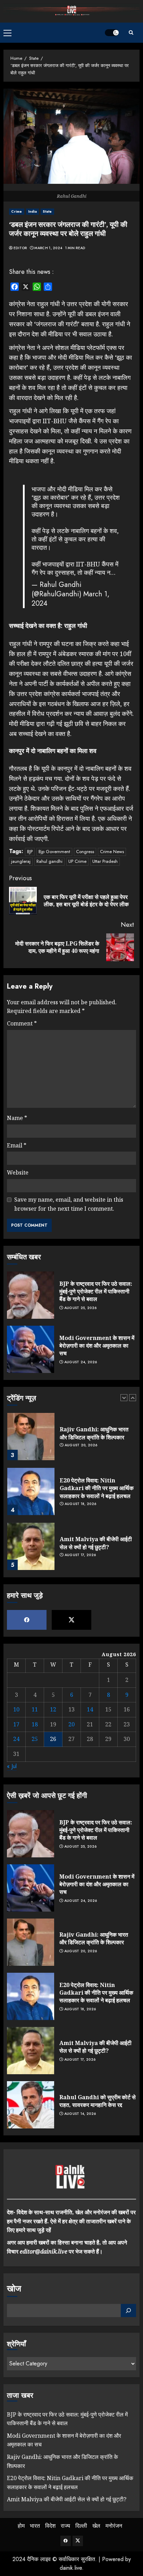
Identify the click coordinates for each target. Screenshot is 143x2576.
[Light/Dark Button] (112, 33)
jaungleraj (21, 861)
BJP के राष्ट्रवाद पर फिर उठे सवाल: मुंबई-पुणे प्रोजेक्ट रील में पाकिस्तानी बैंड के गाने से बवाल (96, 1291)
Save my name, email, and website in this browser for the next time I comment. (69, 1204)
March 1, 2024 (48, 248)
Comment (22, 1023)
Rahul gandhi (49, 861)
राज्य (65, 2526)
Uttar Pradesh (105, 861)
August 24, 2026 (81, 1362)
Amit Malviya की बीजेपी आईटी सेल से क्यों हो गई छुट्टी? (96, 1543)
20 (71, 1724)
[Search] (131, 32)
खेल (96, 2526)
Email (17, 1145)
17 (16, 1724)
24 (16, 1739)
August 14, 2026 (80, 2114)
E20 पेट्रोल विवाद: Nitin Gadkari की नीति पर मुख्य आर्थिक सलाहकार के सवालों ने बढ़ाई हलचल (97, 1488)
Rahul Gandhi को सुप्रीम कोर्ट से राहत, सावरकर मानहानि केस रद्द (98, 2101)
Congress (85, 852)
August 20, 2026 (81, 1445)
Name (17, 1118)
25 (35, 1739)
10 (16, 1709)
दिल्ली (81, 2526)
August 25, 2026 (81, 1308)
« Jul (12, 1766)
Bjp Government (54, 852)
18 (35, 1724)
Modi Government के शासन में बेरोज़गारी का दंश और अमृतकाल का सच (97, 1346)
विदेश (50, 2526)
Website (18, 1172)
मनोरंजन (114, 2526)
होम (21, 2526)
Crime (17, 211)
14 (90, 1709)
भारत (35, 2526)
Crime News (112, 852)
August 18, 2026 (81, 1504)
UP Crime (77, 861)
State (47, 211)
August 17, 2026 (80, 1555)
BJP (30, 852)
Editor (20, 248)
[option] (71, 1440)
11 (35, 1709)
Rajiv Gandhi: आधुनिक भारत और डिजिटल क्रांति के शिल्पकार (94, 1433)
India (33, 211)
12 (53, 1709)
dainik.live (71, 2568)
